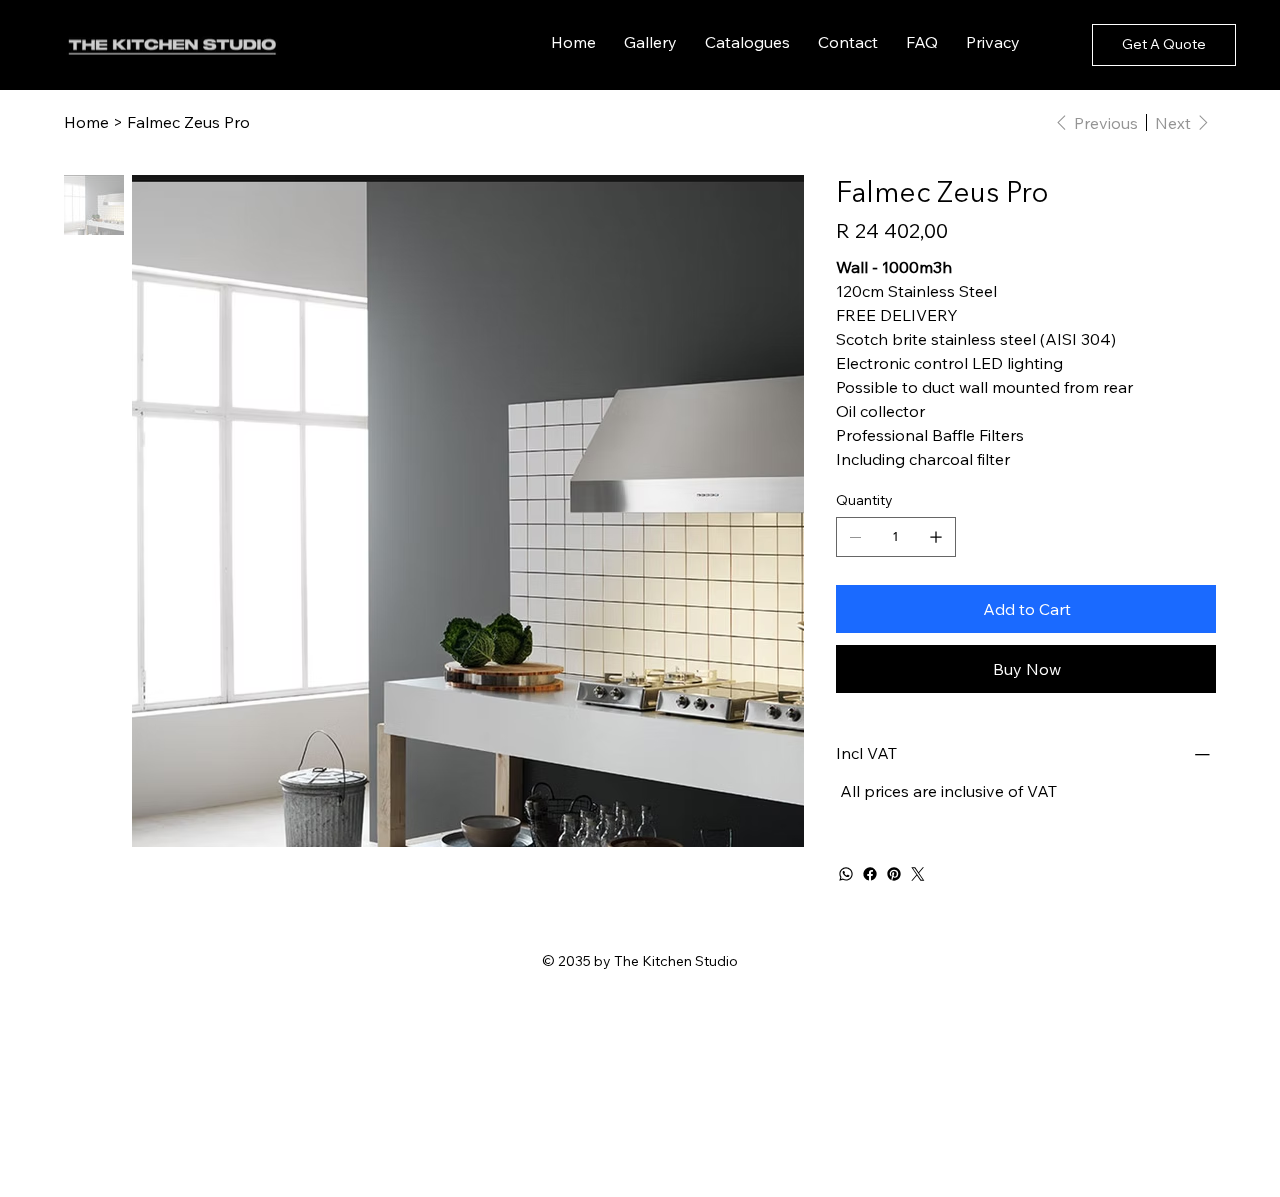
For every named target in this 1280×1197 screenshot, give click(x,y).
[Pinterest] (894, 874)
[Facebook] (870, 874)
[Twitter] (918, 874)
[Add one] (936, 537)
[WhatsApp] (846, 874)
